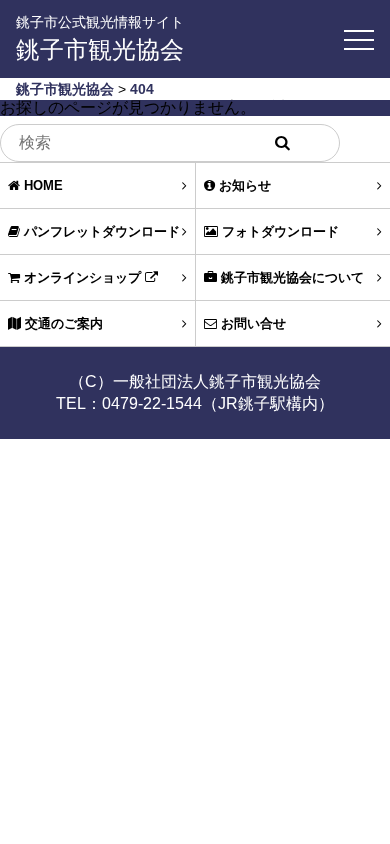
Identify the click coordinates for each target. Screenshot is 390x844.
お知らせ (243, 185)
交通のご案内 (62, 323)
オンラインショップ (82, 277)
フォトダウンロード (278, 231)
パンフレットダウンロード (100, 231)
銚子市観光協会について (290, 277)
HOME (41, 185)
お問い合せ (251, 323)
